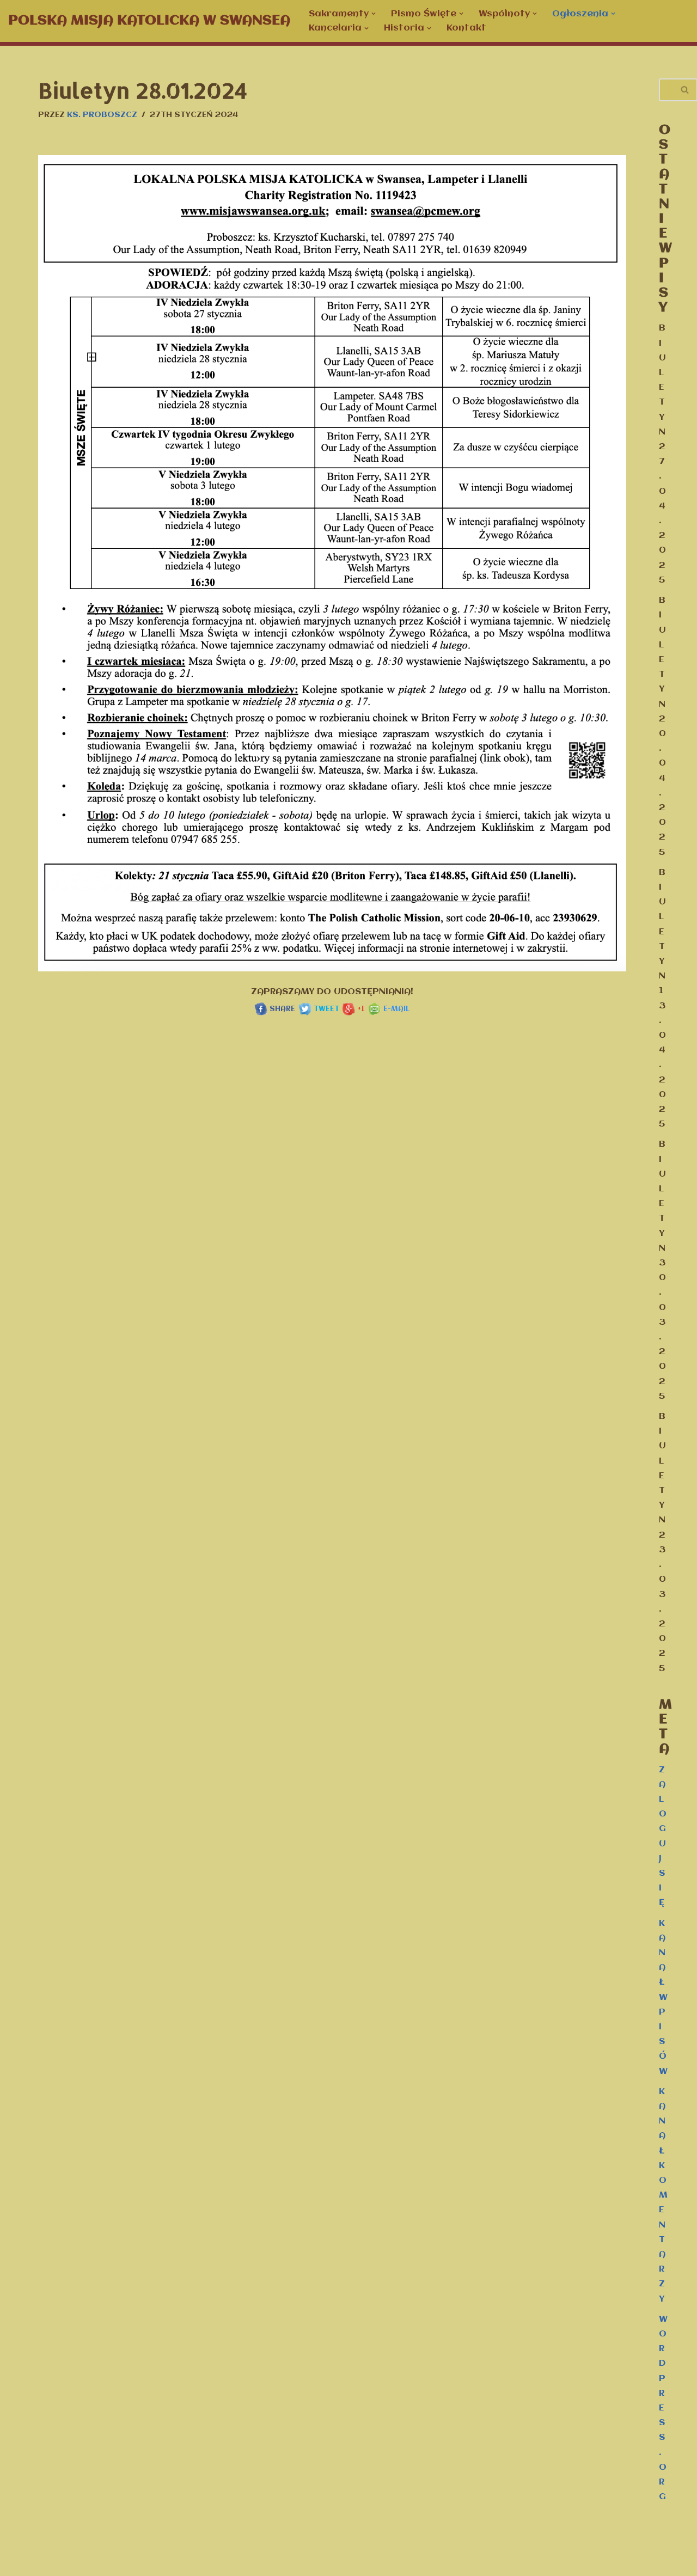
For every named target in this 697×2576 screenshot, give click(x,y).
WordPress (129, 2562)
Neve (19, 2562)
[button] (374, 14)
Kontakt (466, 28)
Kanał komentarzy (663, 2195)
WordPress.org (663, 2408)
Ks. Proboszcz (102, 115)
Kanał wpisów (663, 1997)
